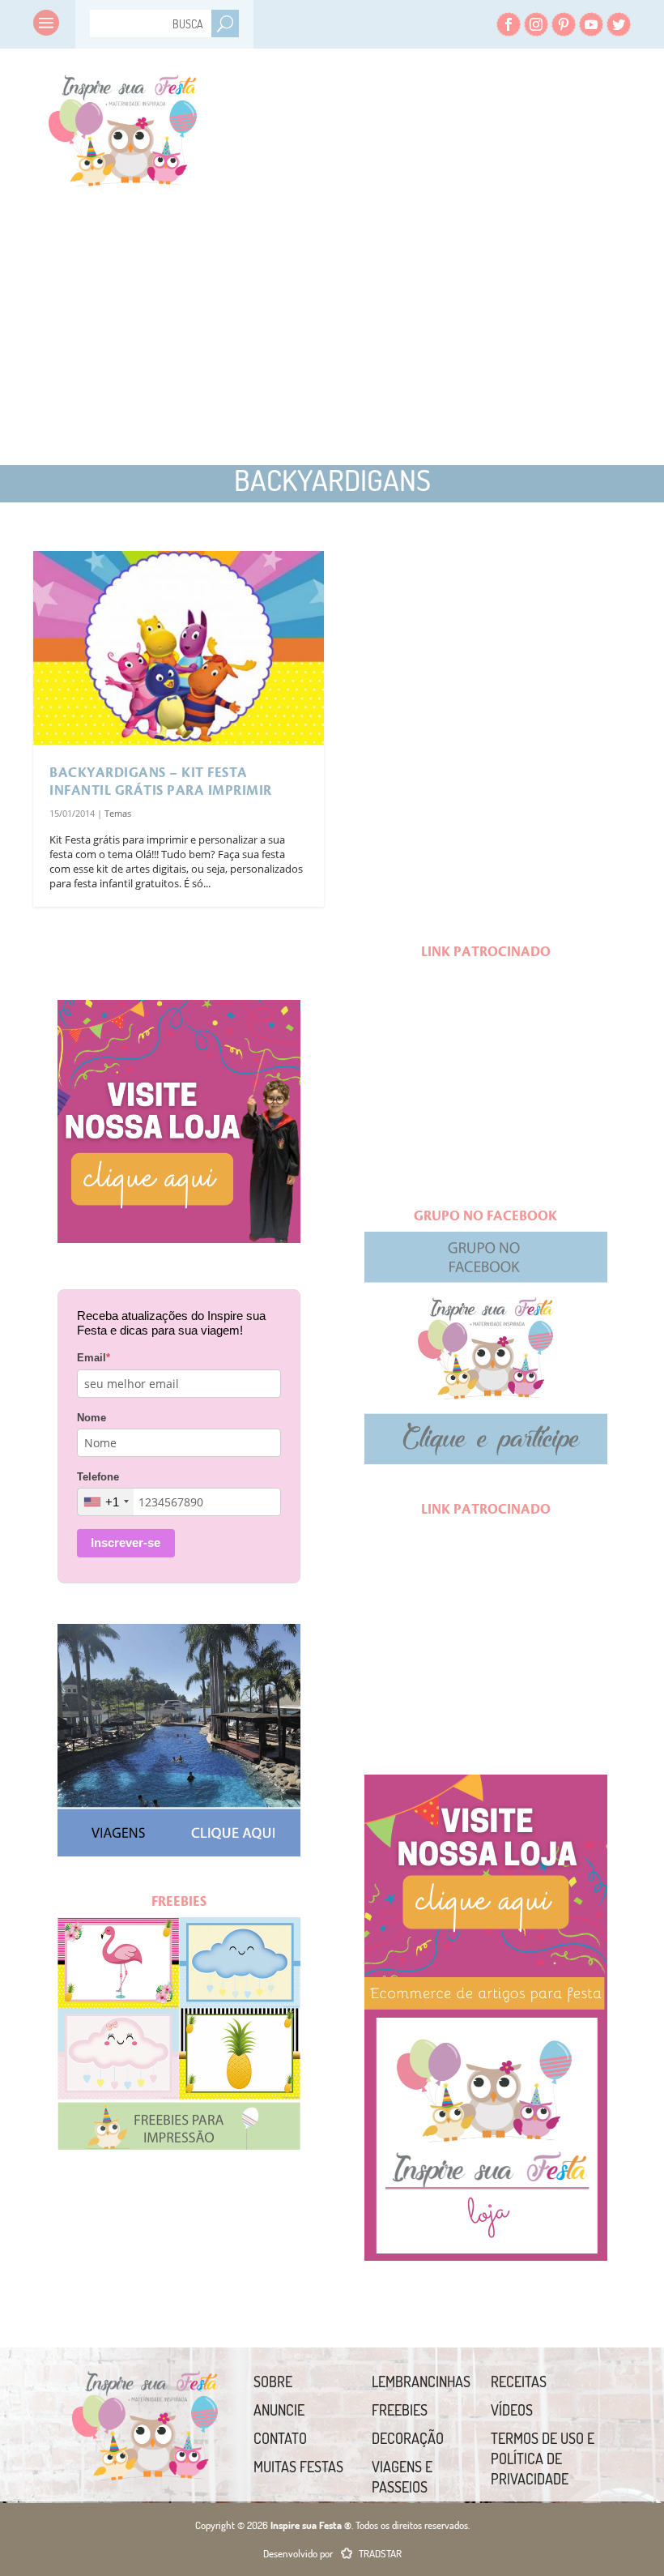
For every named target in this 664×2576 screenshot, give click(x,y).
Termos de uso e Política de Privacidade (543, 2459)
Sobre (273, 2382)
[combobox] (106, 1502)
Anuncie (279, 2410)
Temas (118, 813)
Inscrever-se (126, 1542)
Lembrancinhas (421, 2382)
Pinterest (564, 24)
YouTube (591, 24)
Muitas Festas (298, 2467)
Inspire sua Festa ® (123, 126)
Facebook (509, 24)
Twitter (619, 24)
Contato (280, 2438)
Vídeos (512, 2410)
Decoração (408, 2438)
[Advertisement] (179, 316)
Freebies (400, 2410)
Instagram (536, 24)
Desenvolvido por (332, 2553)
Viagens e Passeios (402, 2477)
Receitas (519, 2382)
